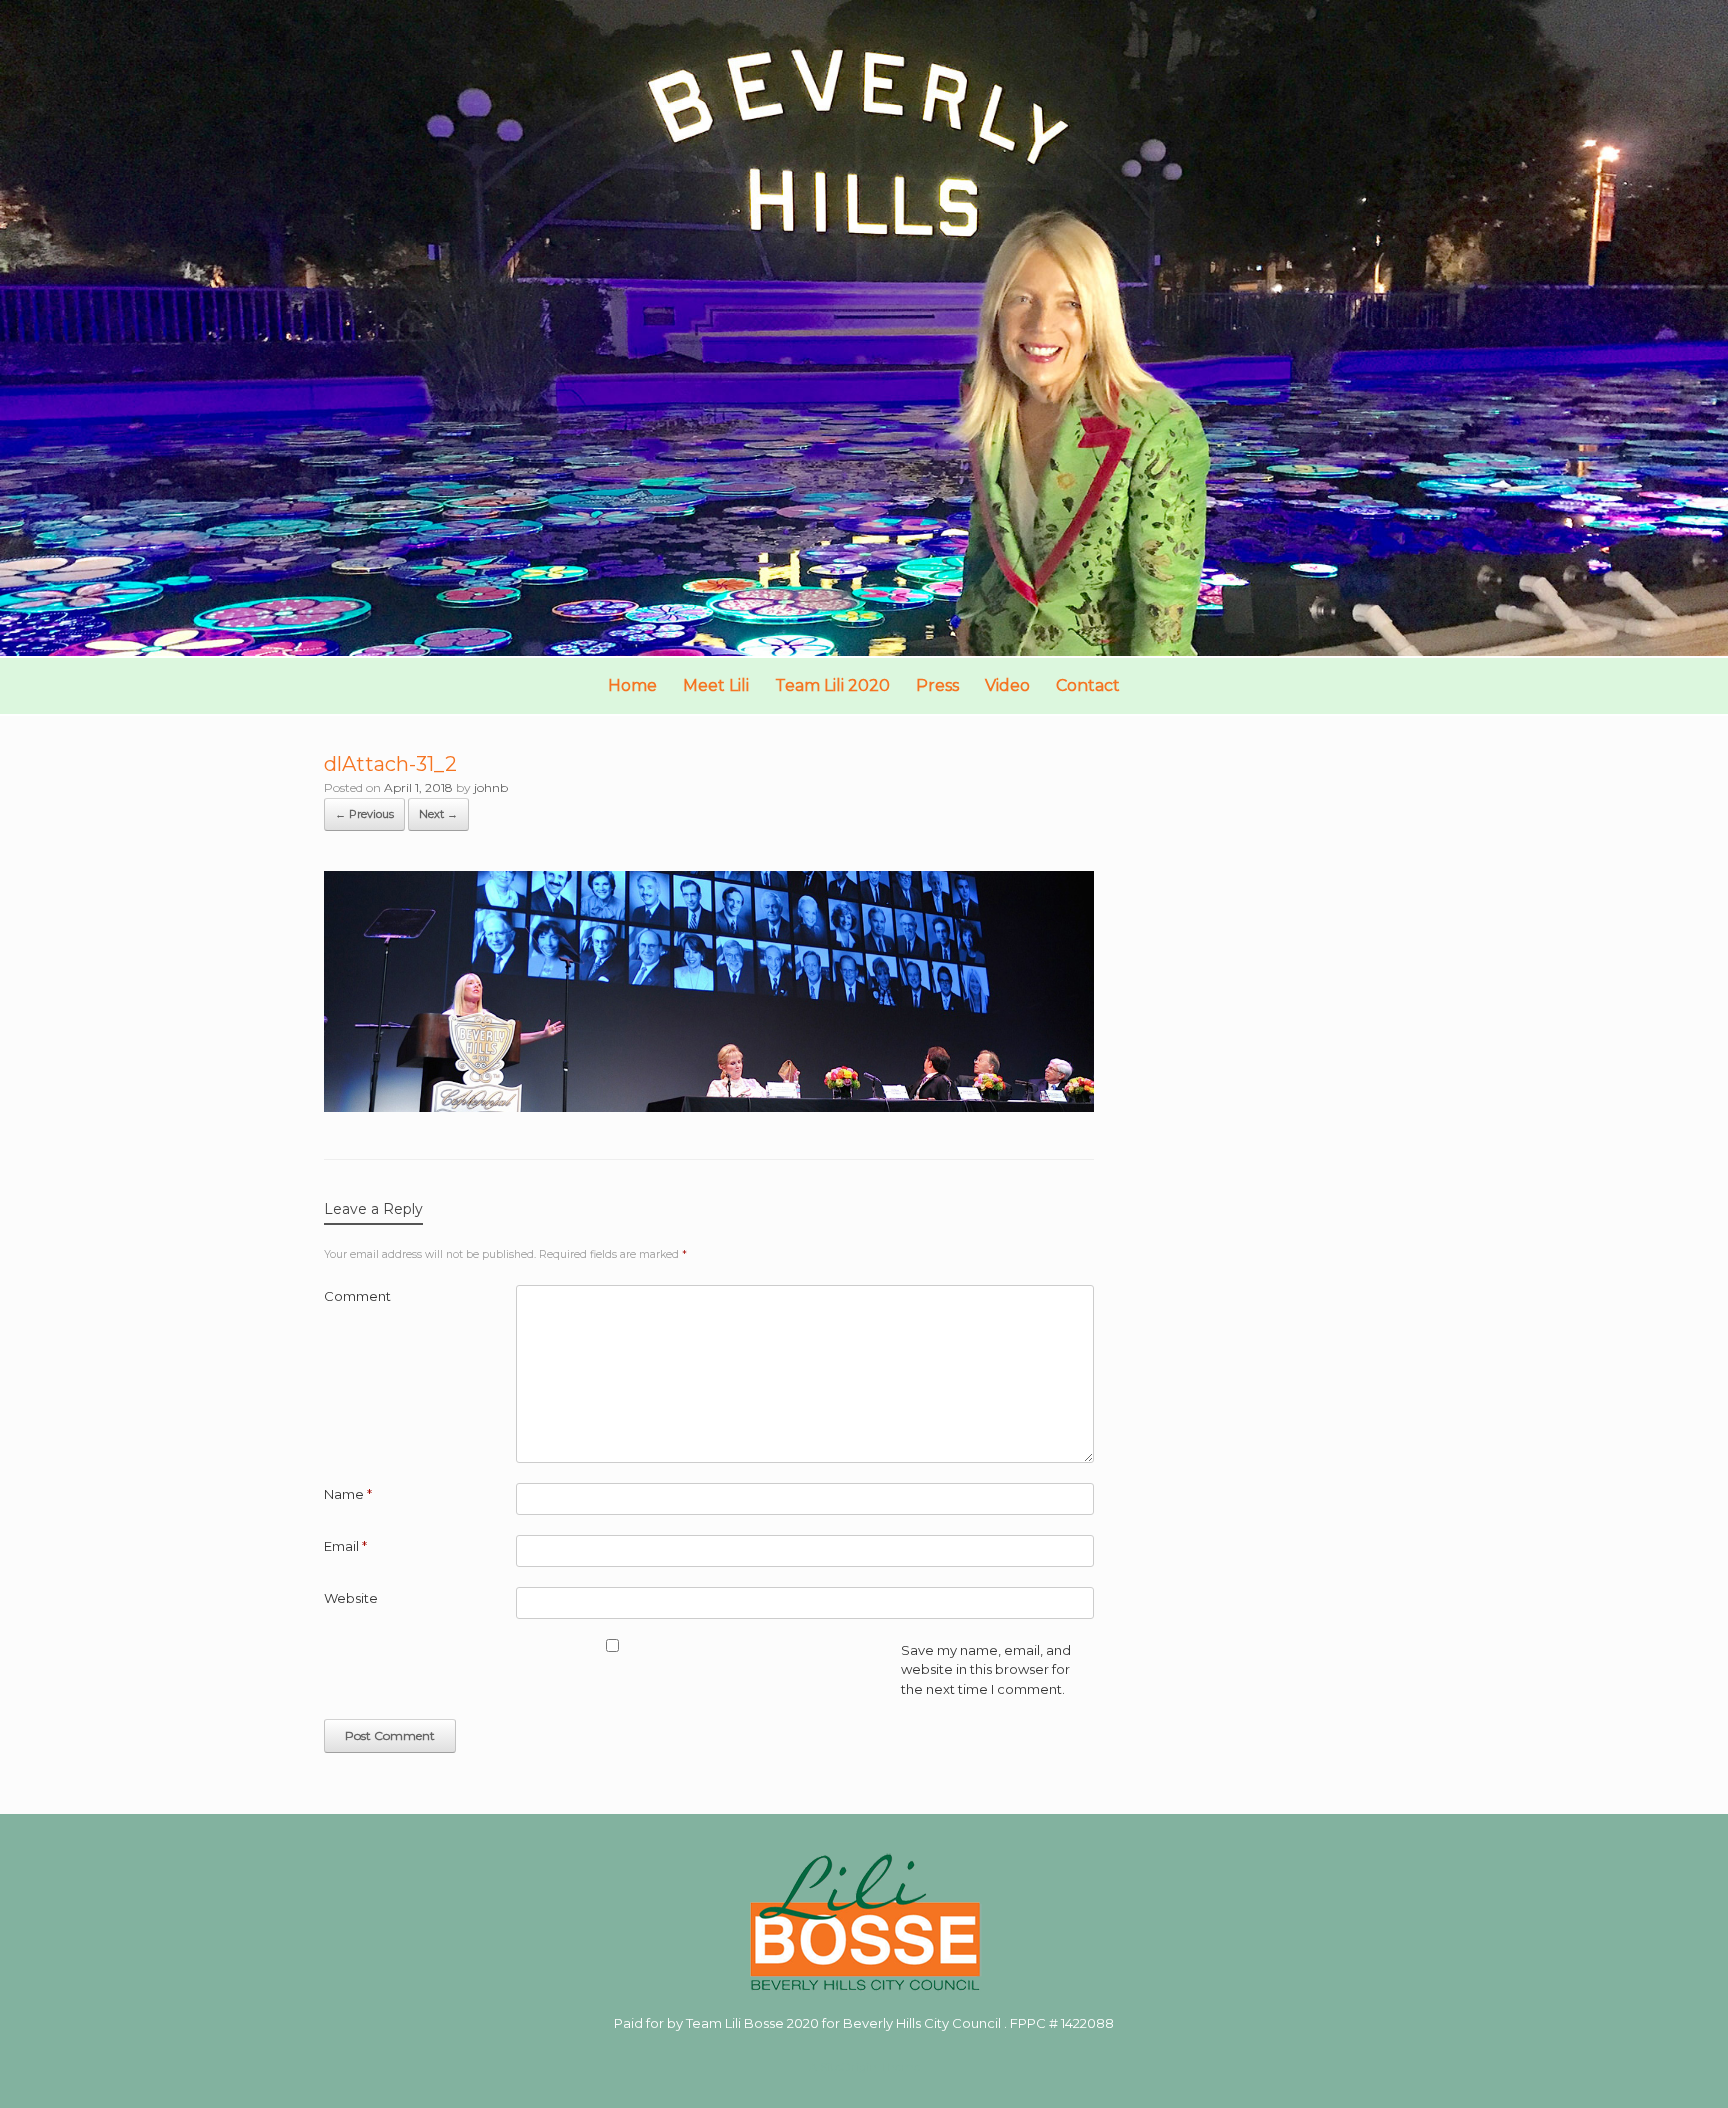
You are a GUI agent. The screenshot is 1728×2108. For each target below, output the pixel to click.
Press (937, 685)
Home (632, 685)
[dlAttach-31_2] (709, 1106)
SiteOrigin (848, 2067)
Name (348, 1494)
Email (345, 1546)
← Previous (364, 814)
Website (351, 1598)
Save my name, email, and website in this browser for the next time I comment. (986, 1669)
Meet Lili (716, 685)
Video (1007, 685)
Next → (438, 814)
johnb (491, 787)
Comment (357, 1296)
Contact (1088, 685)
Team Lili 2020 (832, 685)
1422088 (1087, 2023)
